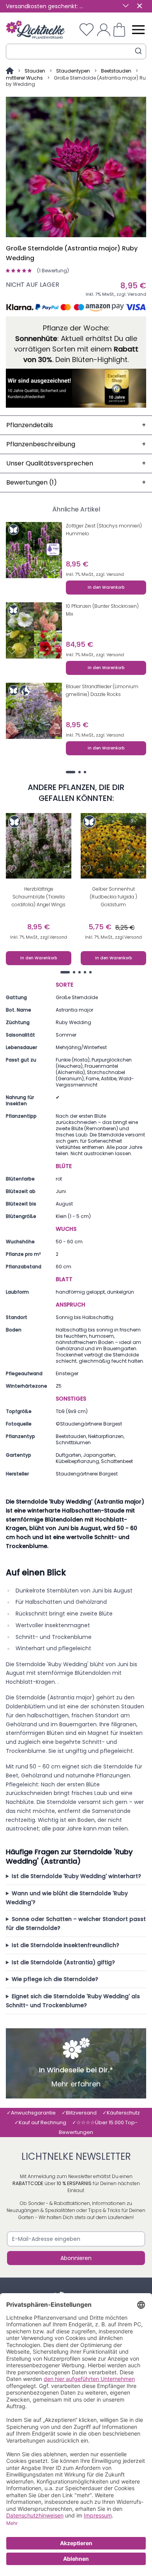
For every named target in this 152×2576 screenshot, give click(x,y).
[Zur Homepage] (10, 71)
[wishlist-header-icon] (87, 30)
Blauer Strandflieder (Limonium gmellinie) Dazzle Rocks (102, 690)
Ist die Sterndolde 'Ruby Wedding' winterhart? (76, 1876)
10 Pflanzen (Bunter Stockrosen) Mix (102, 610)
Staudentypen (73, 71)
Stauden (35, 71)
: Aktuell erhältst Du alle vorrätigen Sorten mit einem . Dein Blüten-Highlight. (76, 349)
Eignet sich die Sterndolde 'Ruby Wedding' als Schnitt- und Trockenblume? (73, 2001)
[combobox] (76, 51)
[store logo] (35, 30)
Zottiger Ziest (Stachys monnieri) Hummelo (104, 530)
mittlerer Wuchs (24, 78)
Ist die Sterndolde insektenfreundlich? (65, 1945)
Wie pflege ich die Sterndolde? (55, 1979)
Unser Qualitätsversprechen (76, 463)
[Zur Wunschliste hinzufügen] (12, 570)
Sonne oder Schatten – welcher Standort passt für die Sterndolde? (76, 1924)
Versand (137, 294)
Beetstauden (116, 71)
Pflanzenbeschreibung (76, 444)
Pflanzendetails (76, 425)
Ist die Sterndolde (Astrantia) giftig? (63, 1962)
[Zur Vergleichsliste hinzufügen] (57, 570)
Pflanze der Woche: (76, 328)
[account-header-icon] (104, 30)
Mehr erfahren (76, 2084)
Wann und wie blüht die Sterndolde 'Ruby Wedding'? (67, 1898)
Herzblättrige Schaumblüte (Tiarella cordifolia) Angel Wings (39, 897)
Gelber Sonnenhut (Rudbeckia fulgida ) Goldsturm (113, 897)
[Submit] (138, 51)
